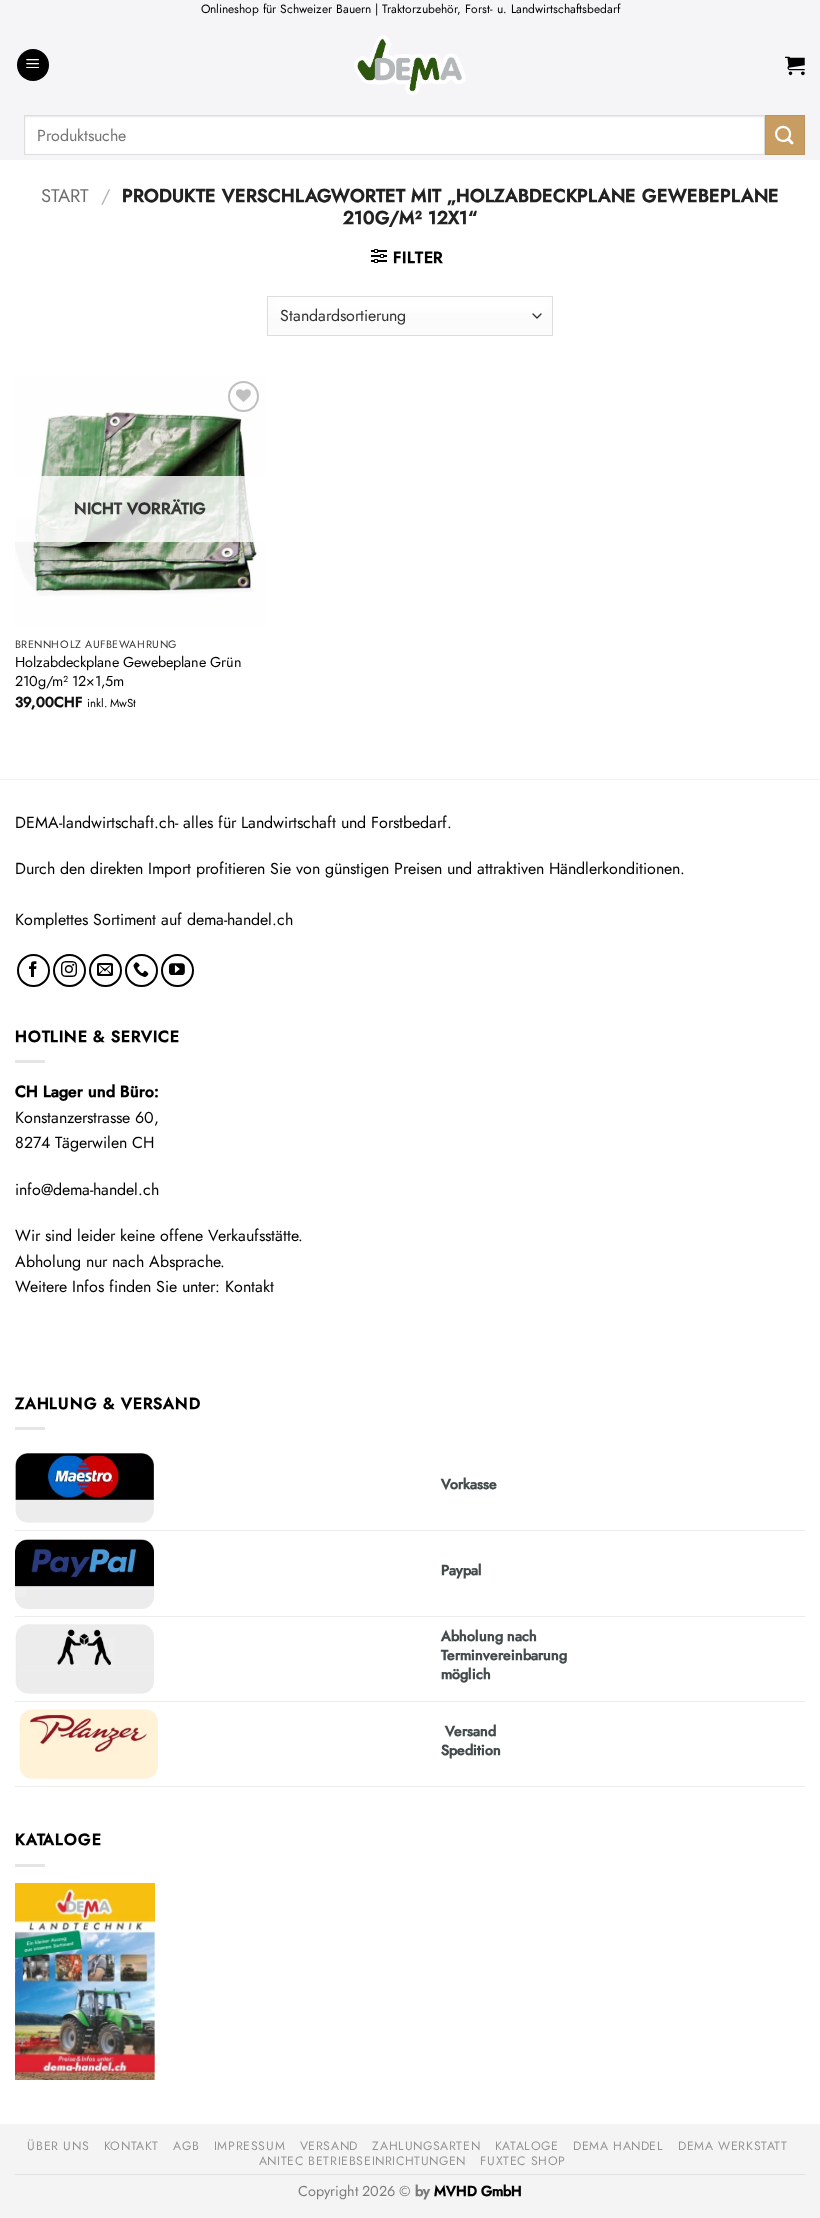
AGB (186, 2146)
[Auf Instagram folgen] (69, 970)
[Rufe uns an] (141, 970)
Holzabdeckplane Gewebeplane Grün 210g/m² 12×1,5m (128, 671)
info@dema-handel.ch (87, 1189)
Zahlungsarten (426, 2146)
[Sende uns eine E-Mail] (105, 970)
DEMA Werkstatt (733, 2146)
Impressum (250, 2146)
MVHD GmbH (478, 2191)
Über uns (58, 2146)
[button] (33, 65)
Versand (329, 2146)
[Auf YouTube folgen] (177, 970)
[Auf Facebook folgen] (33, 970)
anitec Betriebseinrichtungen (362, 2161)
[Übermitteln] (785, 134)
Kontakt (249, 1286)
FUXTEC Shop (523, 2161)
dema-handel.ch (240, 919)
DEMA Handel (618, 2146)
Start (65, 195)
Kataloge (527, 2146)
